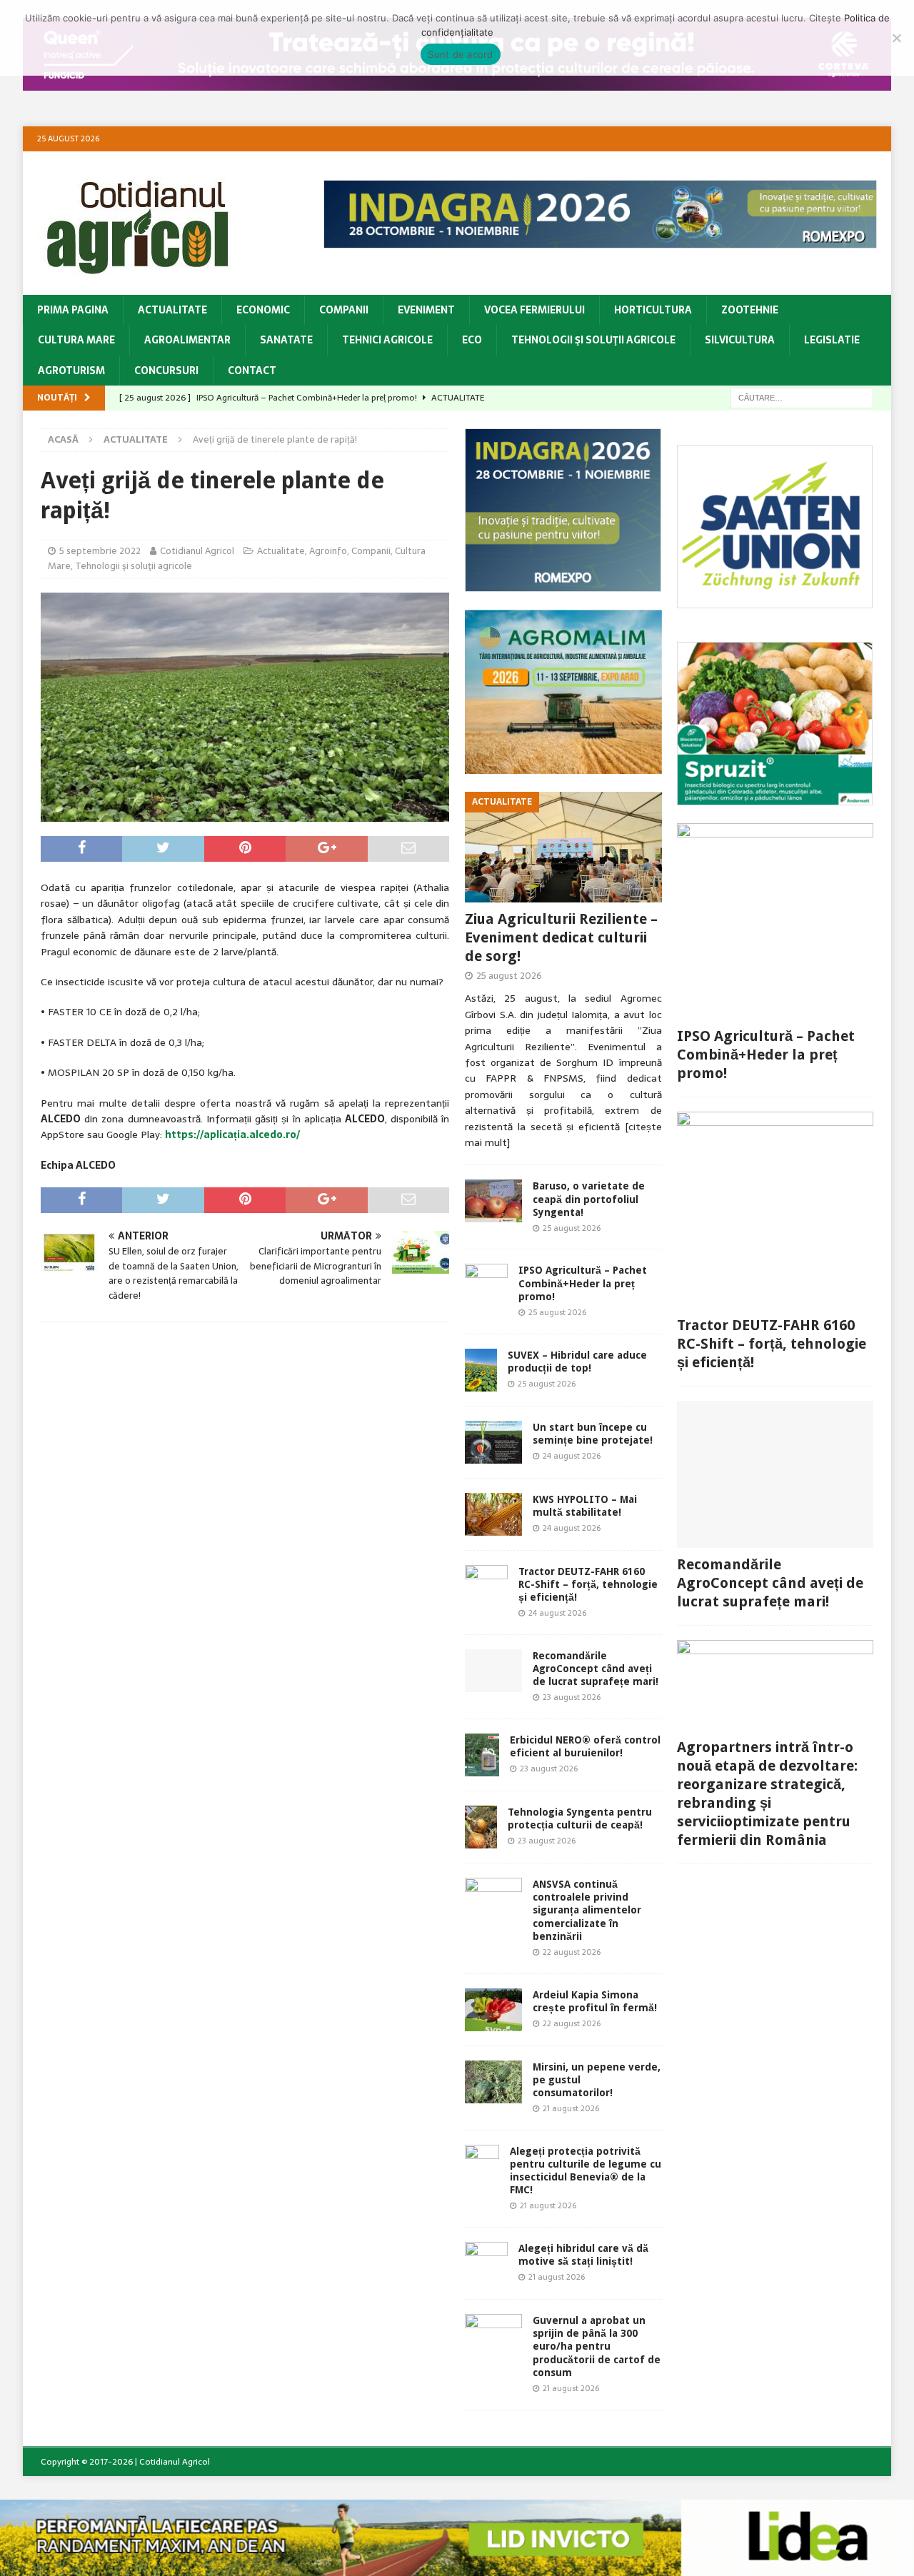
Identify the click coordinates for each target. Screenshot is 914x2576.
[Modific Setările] (896, 38)
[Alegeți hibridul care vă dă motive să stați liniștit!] (486, 2263)
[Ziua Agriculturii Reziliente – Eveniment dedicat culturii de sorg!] (563, 847)
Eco (472, 340)
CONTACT (252, 371)
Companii (344, 310)
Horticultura (653, 310)
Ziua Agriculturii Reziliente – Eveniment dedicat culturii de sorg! (561, 937)
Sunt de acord (460, 54)
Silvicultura (740, 340)
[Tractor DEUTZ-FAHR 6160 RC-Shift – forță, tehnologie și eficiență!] (486, 1586)
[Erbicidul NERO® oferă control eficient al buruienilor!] (482, 1755)
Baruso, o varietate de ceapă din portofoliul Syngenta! (589, 1199)
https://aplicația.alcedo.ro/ (232, 1134)
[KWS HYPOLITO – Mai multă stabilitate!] (493, 1514)
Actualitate (172, 310)
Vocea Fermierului (534, 310)
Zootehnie (750, 310)
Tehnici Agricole (387, 340)
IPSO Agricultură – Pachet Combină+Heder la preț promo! (583, 1283)
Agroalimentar (187, 340)
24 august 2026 (572, 1456)
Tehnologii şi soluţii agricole (593, 340)
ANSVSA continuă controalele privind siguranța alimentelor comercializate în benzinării (587, 1910)
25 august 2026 (509, 976)
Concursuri (166, 371)
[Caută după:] (802, 397)
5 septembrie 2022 (100, 551)
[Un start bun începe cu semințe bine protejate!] (493, 1442)
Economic (263, 310)
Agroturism (71, 371)
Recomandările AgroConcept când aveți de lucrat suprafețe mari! (596, 1669)
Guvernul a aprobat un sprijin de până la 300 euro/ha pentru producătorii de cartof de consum (597, 2346)
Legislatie (832, 340)
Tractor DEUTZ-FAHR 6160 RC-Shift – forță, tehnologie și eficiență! (588, 1584)
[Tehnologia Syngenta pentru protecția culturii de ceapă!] (481, 1827)
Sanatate (286, 340)
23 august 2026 (572, 1697)
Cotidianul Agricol (197, 551)
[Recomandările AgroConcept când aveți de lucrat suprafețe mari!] (493, 1671)
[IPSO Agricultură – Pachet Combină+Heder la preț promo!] (486, 1285)
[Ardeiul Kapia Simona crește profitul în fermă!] (493, 2010)
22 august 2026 (572, 1952)
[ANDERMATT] (775, 798)
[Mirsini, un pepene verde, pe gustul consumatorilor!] (493, 2082)
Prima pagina (73, 310)
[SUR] (775, 600)
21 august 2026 (571, 2108)
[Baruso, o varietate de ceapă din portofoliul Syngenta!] (493, 1201)
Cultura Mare (76, 340)
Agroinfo (328, 551)
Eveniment (426, 310)
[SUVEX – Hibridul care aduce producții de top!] (481, 1370)
